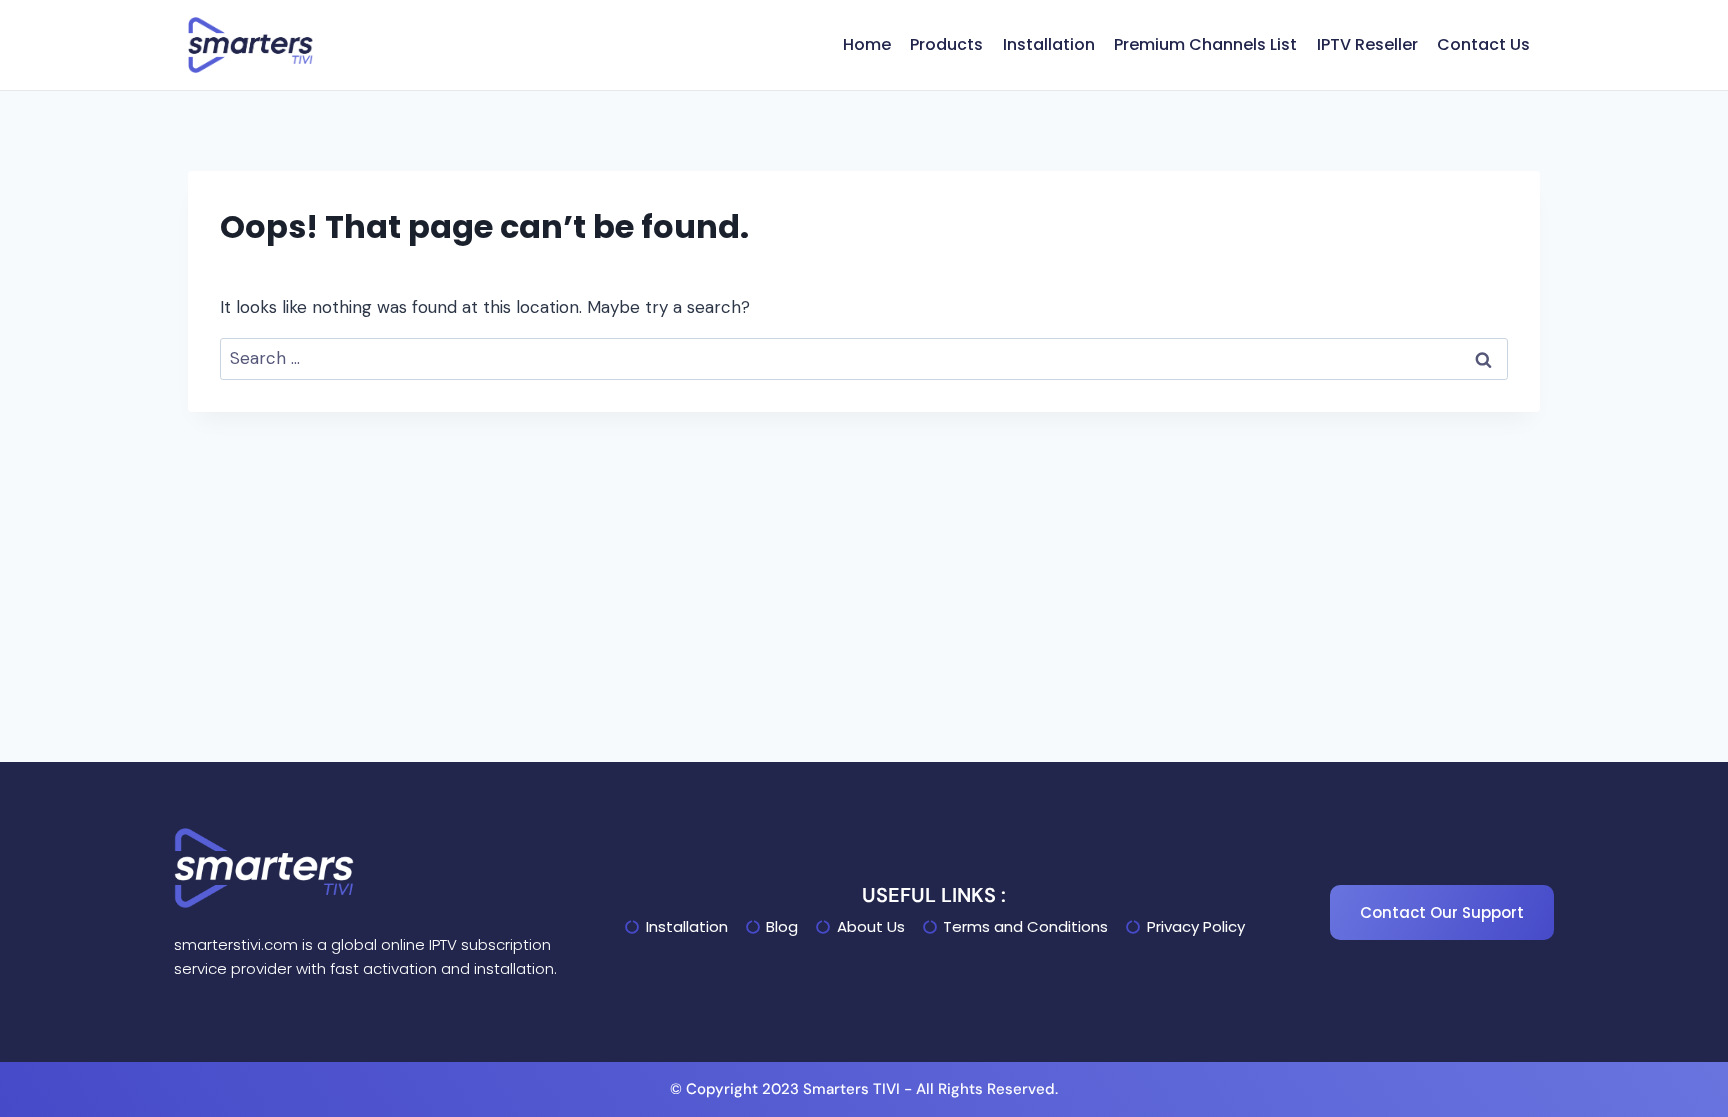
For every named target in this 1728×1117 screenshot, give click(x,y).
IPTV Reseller (1367, 44)
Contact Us (1483, 44)
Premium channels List (1205, 44)
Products (946, 44)
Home (867, 44)
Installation (1049, 44)
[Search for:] (864, 358)
